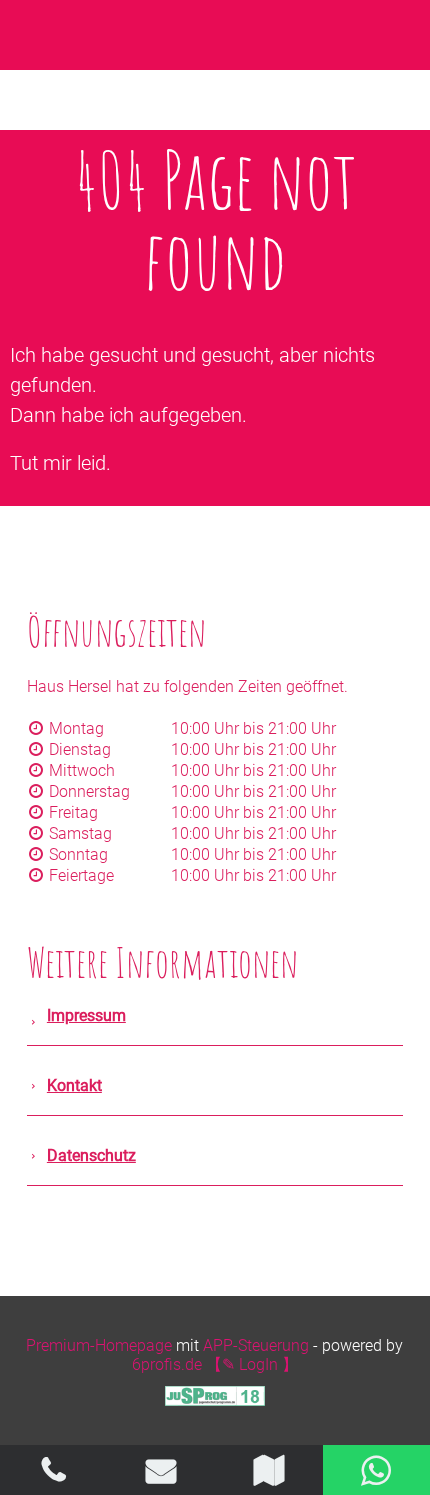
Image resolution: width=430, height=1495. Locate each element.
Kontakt (74, 1085)
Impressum (86, 1015)
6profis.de (167, 1364)
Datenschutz (91, 1155)
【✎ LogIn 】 (252, 1364)
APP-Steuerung (256, 1345)
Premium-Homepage (99, 1345)
